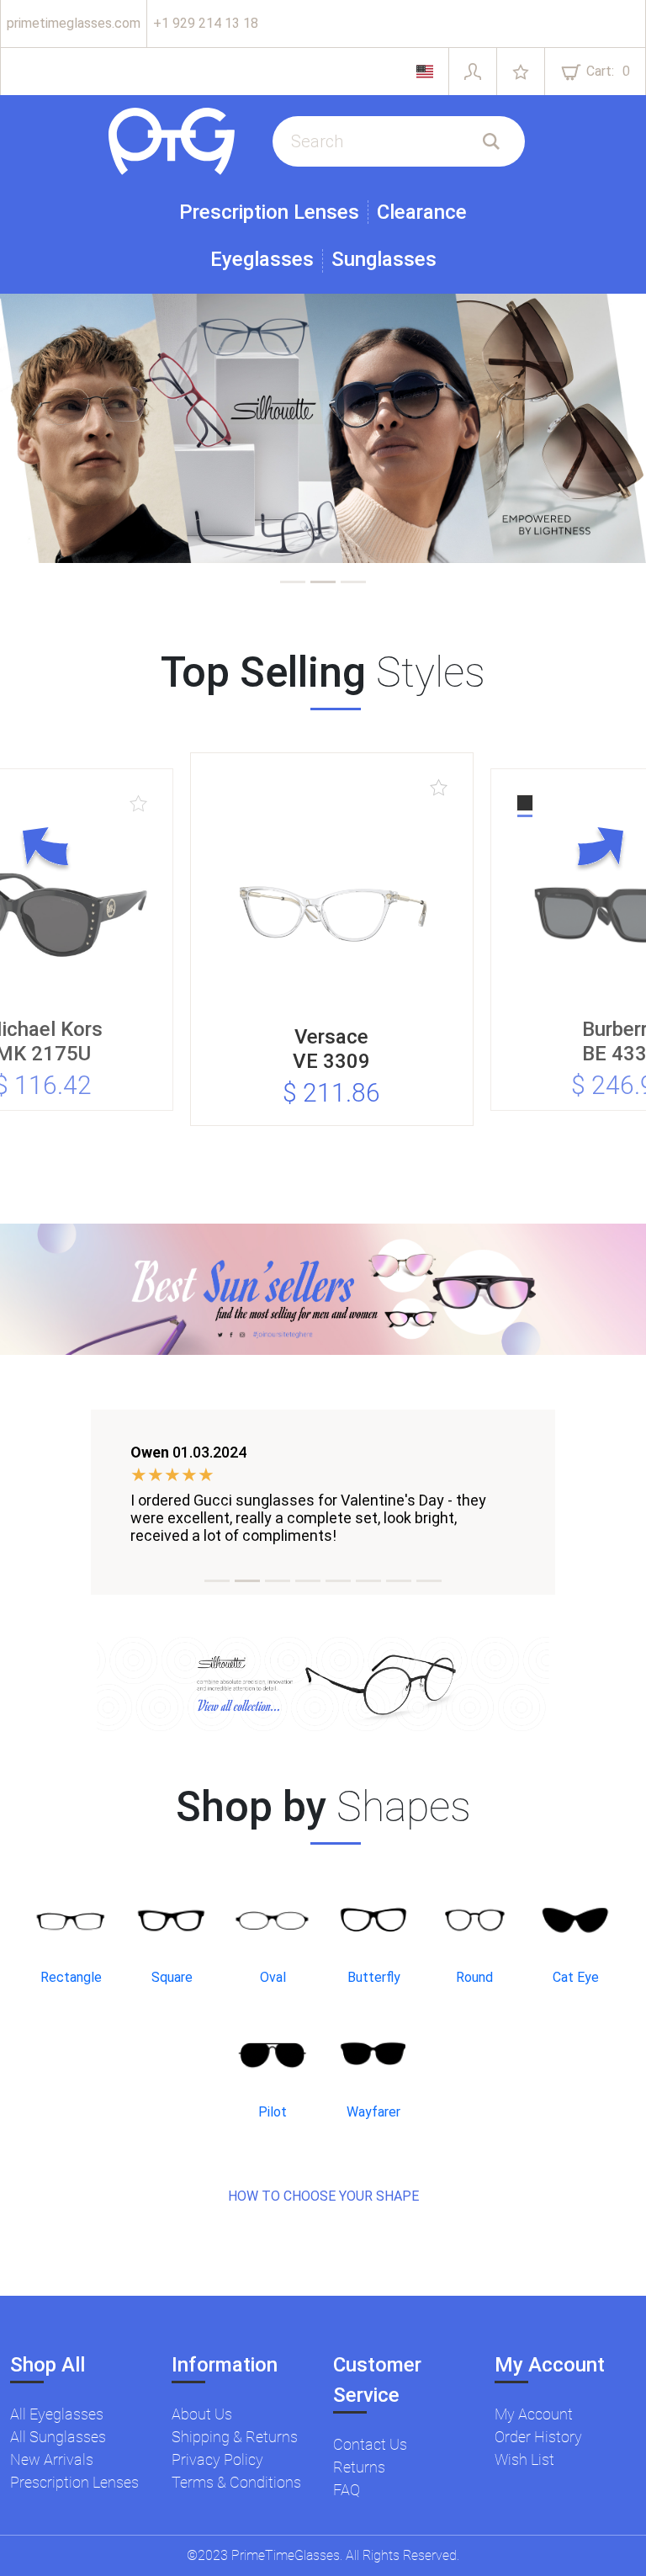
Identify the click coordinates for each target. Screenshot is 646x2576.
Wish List (524, 2459)
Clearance (422, 212)
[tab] (293, 582)
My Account (534, 2414)
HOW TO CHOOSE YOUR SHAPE (323, 2196)
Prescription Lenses (269, 212)
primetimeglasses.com (74, 23)
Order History (538, 2437)
